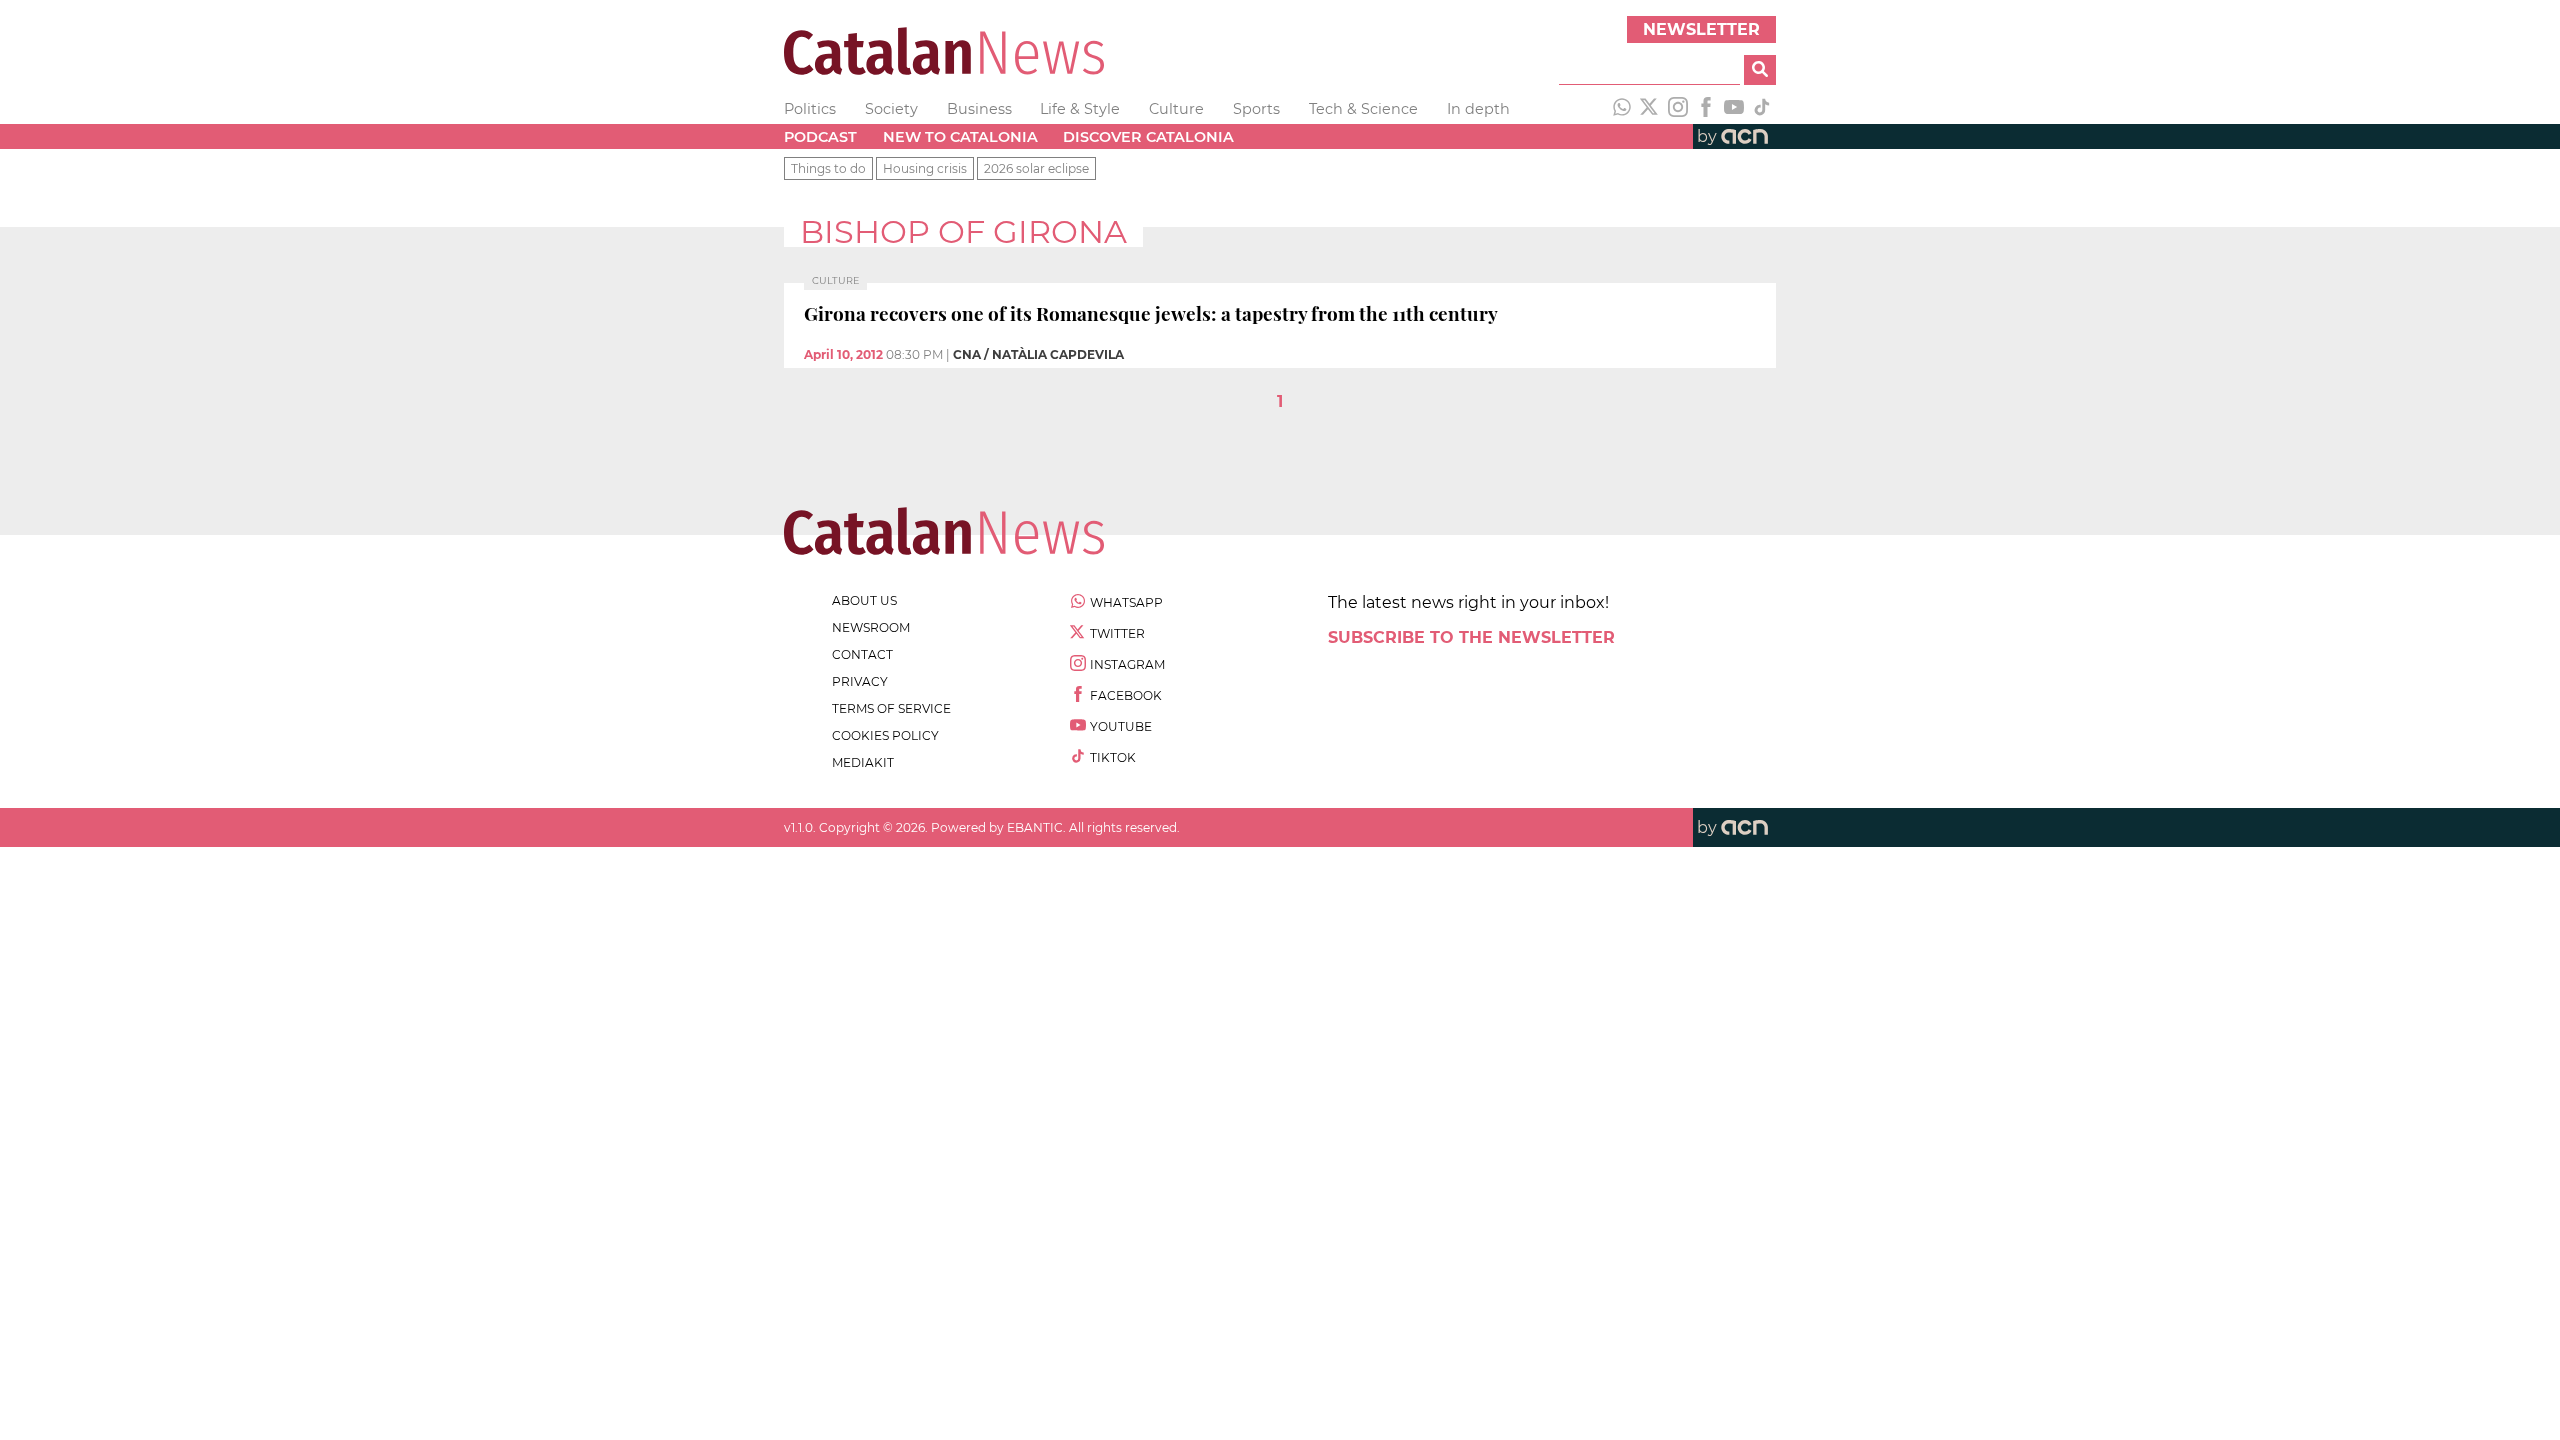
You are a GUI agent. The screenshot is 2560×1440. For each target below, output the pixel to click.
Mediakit (863, 762)
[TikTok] (1762, 109)
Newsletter (1701, 29)
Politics (810, 109)
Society (891, 109)
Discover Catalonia (1148, 137)
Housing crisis (925, 168)
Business (979, 109)
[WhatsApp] (1622, 109)
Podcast (820, 137)
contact (862, 654)
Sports (1256, 109)
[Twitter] (1650, 109)
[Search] (1760, 70)
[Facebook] (1706, 109)
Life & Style (1080, 109)
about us (864, 600)
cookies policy (885, 735)
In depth (1478, 109)
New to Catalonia (960, 137)
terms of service (891, 708)
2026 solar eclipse (1036, 168)
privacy (860, 681)
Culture (1176, 109)
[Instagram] (1678, 109)
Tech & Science (1363, 109)
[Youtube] (1734, 109)
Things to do (828, 168)
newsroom (871, 627)
